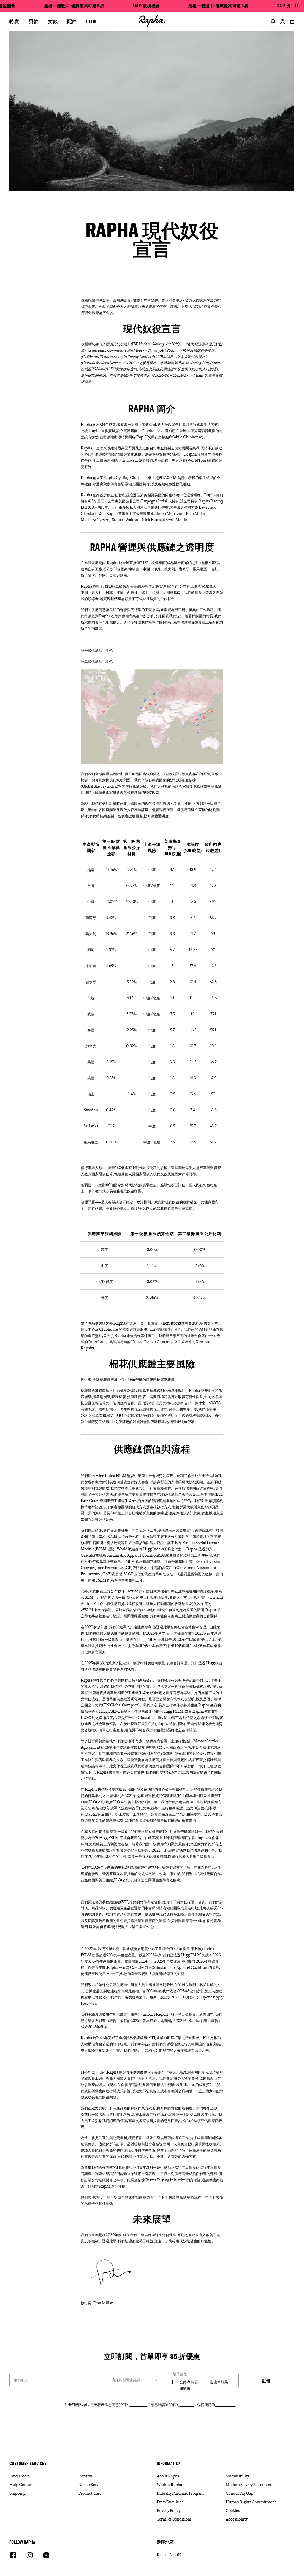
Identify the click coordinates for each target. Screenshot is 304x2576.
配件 (72, 21)
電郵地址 (21, 2380)
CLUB (91, 21)
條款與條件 (138, 2404)
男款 (34, 21)
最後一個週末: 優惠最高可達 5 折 (74, 6)
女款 (53, 21)
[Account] (283, 21)
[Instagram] (30, 2556)
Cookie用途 (225, 2404)
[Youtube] (46, 2556)
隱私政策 (186, 2404)
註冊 (266, 2381)
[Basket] (291, 21)
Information (169, 2464)
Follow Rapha (22, 2542)
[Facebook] (13, 2556)
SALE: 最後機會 (146, 6)
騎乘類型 (180, 2374)
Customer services (28, 2464)
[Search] (272, 21)
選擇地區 (165, 2542)
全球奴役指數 (207, 780)
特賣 (14, 21)
